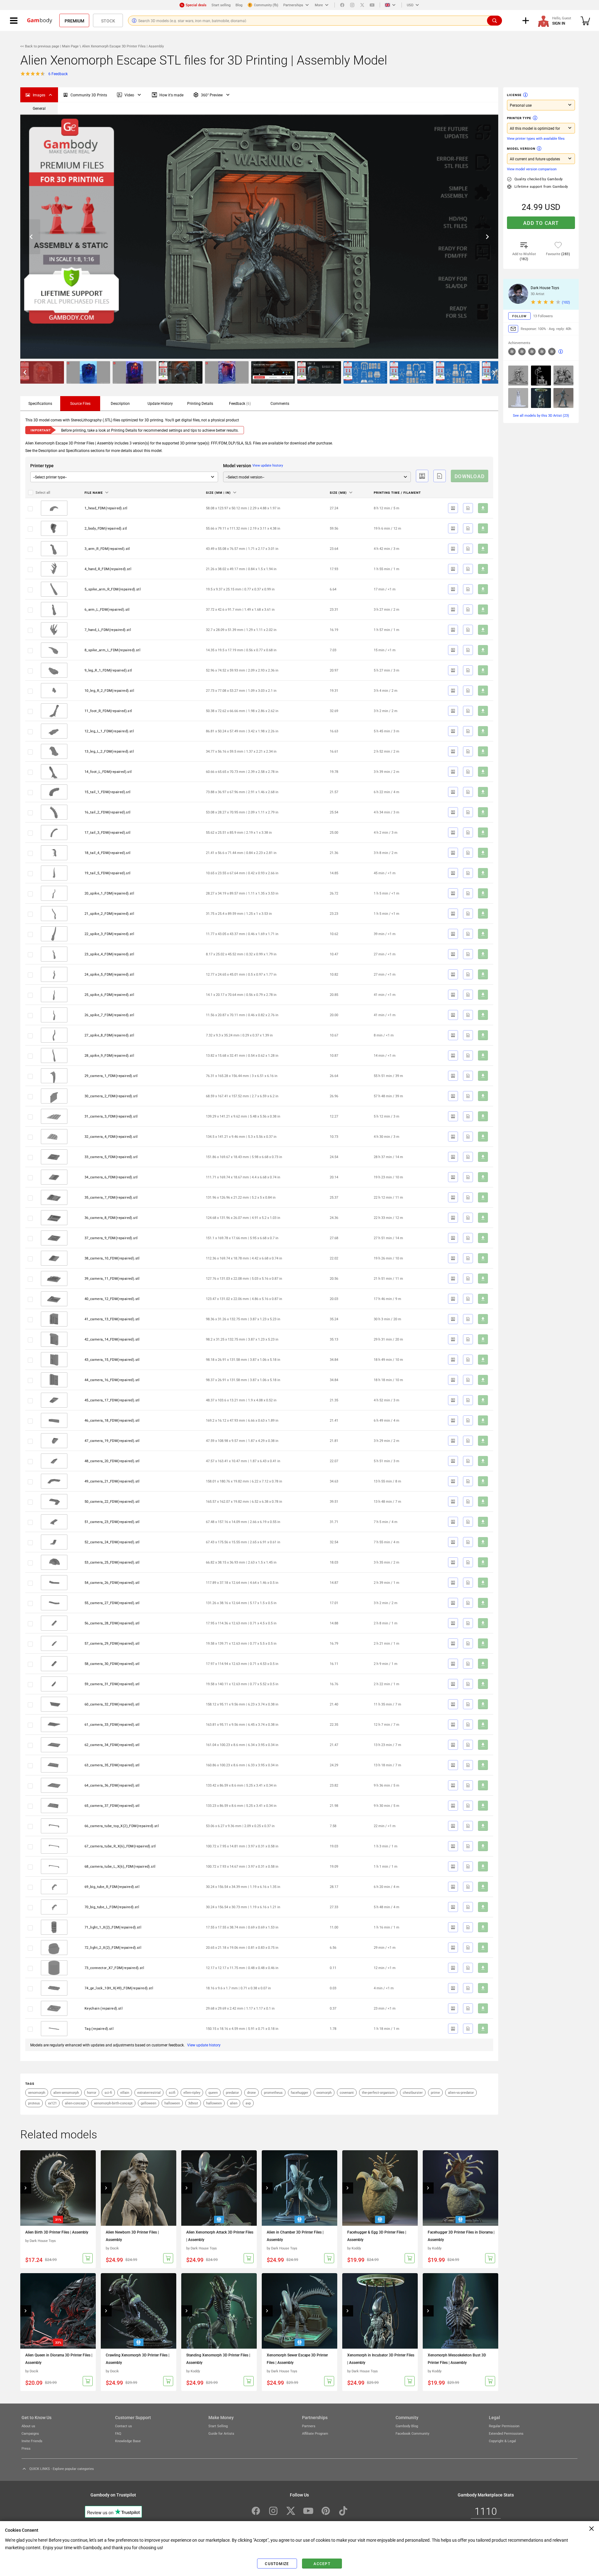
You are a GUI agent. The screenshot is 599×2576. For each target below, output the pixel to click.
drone (251, 2092)
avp (248, 2103)
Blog (239, 5)
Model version (521, 148)
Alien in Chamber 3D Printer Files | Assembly (295, 2236)
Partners (309, 2426)
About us (28, 2426)
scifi (172, 2092)
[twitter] (362, 5)
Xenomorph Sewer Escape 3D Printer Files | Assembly (297, 2359)
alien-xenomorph (66, 2092)
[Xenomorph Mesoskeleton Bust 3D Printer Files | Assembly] (460, 2311)
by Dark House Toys (41, 2241)
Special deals (196, 5)
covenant (347, 2092)
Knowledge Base (128, 2441)
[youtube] (372, 5)
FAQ (118, 2433)
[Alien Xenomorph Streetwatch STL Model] (541, 376)
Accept (322, 2564)
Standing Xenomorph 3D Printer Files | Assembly (218, 2359)
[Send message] (513, 329)
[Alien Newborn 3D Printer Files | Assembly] (139, 2188)
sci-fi (108, 2092)
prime (435, 2092)
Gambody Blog (407, 2426)
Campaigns (30, 2433)
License (514, 95)
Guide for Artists (221, 2433)
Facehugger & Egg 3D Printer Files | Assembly (377, 2236)
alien (234, 2103)
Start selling (221, 5)
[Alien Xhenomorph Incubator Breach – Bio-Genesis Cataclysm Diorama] (518, 376)
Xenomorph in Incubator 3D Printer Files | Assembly (381, 2359)
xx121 (52, 2103)
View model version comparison (532, 169)
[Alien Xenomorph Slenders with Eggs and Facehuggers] (563, 376)
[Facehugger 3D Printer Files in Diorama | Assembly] (460, 2188)
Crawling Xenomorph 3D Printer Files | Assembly (138, 2359)
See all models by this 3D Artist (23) (541, 415)
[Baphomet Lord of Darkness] (518, 398)
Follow (519, 316)
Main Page (70, 46)
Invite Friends (32, 2441)
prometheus (273, 2092)
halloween (172, 2103)
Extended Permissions (506, 2433)
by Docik (112, 2248)
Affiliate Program (315, 2433)
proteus (34, 2103)
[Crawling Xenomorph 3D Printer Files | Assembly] (139, 2311)
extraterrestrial (149, 2092)
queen (213, 2092)
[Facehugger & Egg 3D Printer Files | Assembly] (380, 2188)
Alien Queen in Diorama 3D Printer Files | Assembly (59, 2359)
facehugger (299, 2092)
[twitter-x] (291, 2511)
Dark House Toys (545, 288)
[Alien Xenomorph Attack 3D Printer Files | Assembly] (219, 2188)
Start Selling (218, 2426)
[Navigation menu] (14, 21)
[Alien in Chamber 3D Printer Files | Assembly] (299, 2188)
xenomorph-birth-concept (113, 2103)
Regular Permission (504, 2426)
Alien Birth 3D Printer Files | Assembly (57, 2232)
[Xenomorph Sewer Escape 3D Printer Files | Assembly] (299, 2311)
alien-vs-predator (461, 2092)
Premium (74, 21)
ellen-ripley (192, 2092)
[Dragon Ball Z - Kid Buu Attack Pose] (563, 398)
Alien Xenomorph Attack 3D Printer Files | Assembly (220, 2236)
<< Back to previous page (40, 46)
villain (125, 2092)
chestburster (413, 2092)
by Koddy (354, 2248)
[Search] (494, 21)
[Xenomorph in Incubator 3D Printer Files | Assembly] (380, 2311)
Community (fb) (266, 5)
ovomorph (324, 2092)
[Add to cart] (88, 2258)
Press (26, 2448)
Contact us (124, 2426)
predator (232, 2092)
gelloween (149, 2103)
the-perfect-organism (378, 2092)
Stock (108, 21)
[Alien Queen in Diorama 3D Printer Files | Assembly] (58, 2311)
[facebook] (342, 5)
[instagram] (352, 5)
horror (92, 2092)
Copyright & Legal (502, 2441)
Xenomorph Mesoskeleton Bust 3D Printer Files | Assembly (457, 2359)
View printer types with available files (536, 138)
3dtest (193, 2103)
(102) (566, 302)
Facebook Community (412, 2433)
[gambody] (40, 21)
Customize (277, 2564)
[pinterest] (326, 2511)
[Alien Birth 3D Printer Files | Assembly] (58, 2188)
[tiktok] (343, 2511)
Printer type (519, 118)
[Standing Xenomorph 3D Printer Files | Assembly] (219, 2311)
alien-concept (75, 2103)
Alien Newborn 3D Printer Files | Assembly (132, 2236)
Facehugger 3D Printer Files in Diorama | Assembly (461, 2236)
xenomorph (37, 2092)
